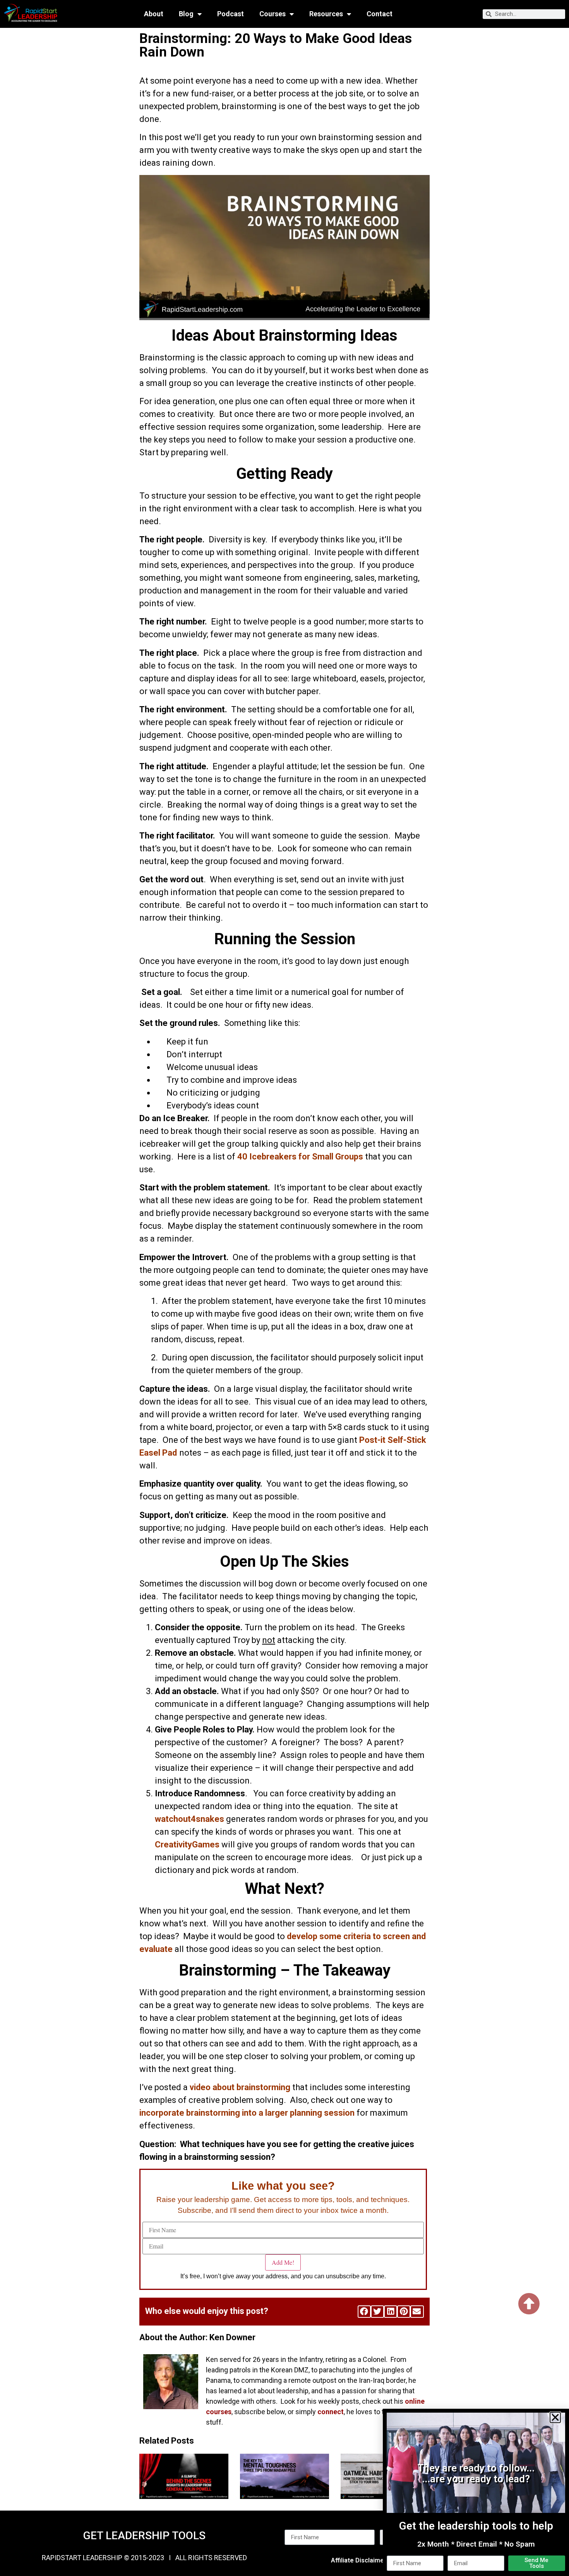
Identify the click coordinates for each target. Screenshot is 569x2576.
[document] (284, 1288)
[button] (555, 2417)
